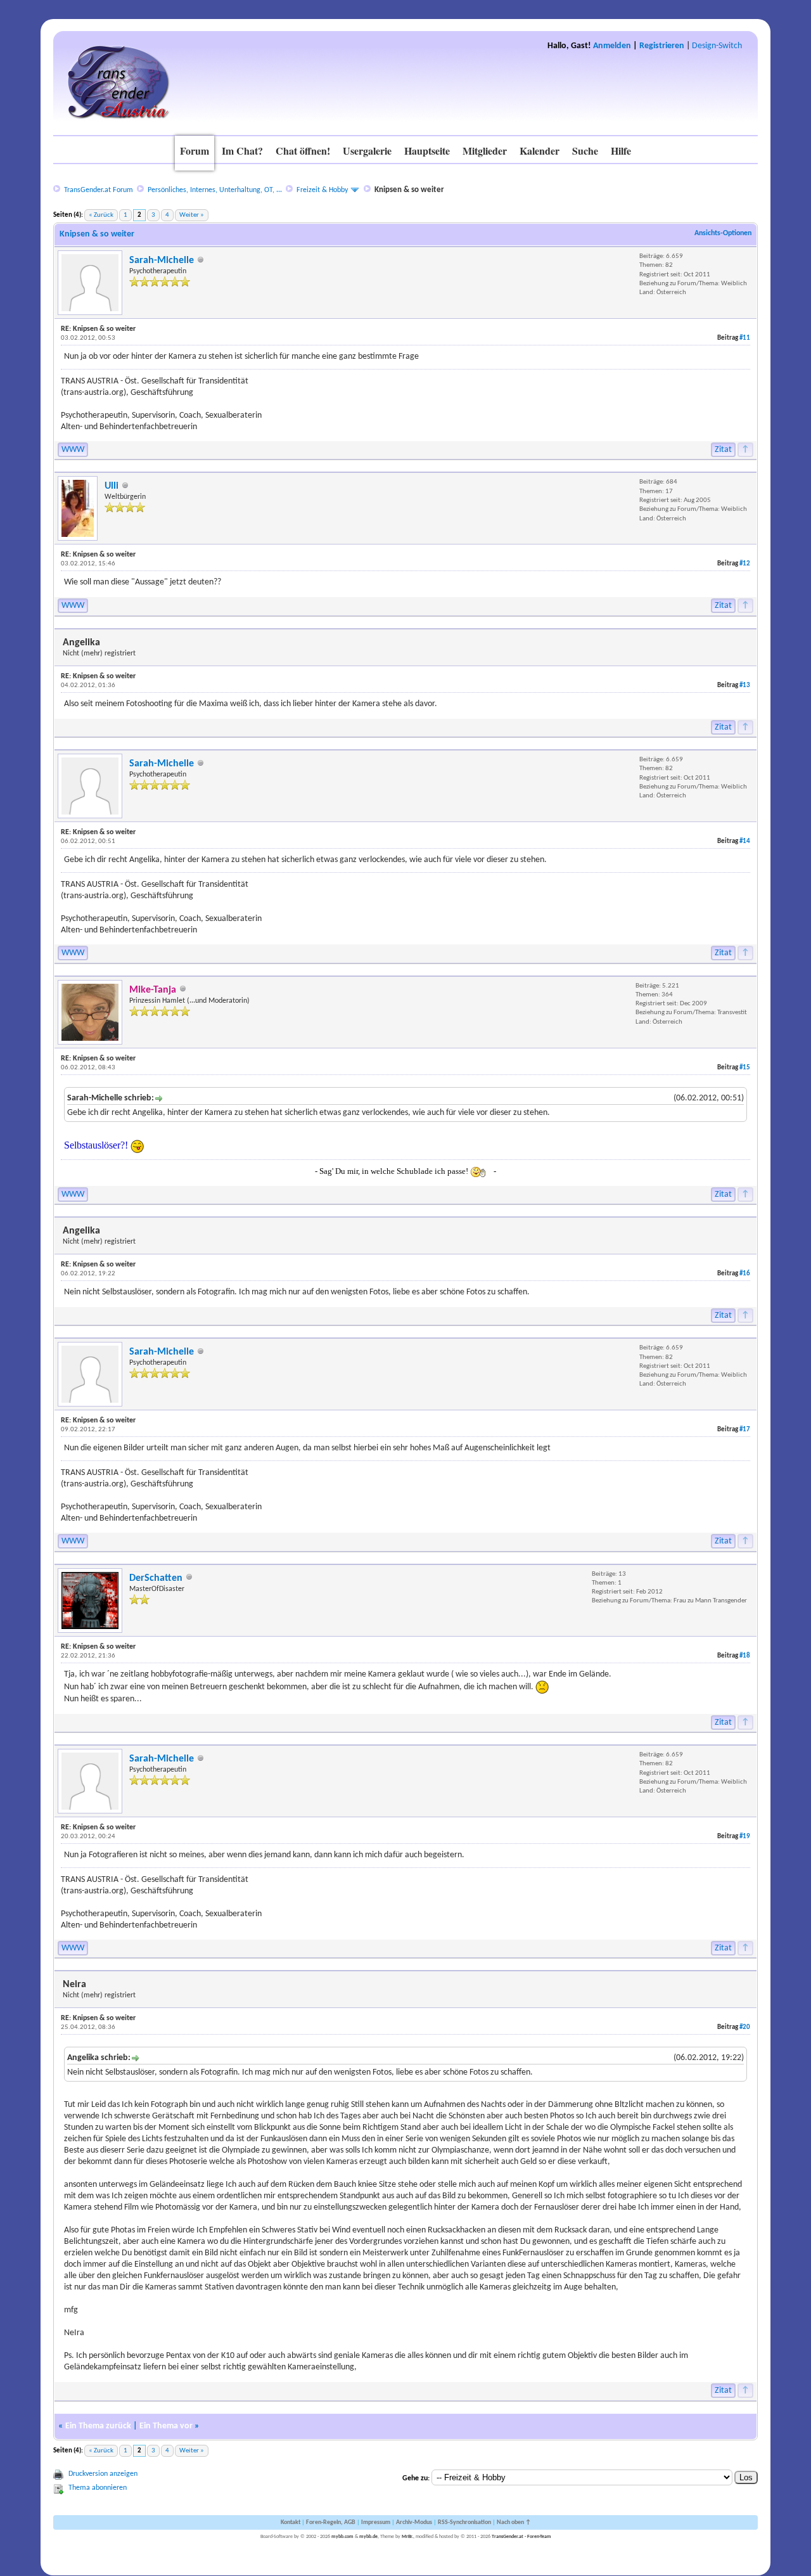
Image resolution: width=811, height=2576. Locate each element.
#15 (745, 1068)
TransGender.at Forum (99, 190)
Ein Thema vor (166, 2426)
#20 (745, 2027)
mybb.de (368, 2537)
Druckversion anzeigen (103, 2474)
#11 (745, 338)
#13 (745, 686)
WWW (73, 450)
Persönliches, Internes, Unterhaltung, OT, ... (215, 190)
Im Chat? (242, 151)
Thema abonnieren (98, 2488)
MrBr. (407, 2537)
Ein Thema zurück (98, 2426)
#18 (745, 1656)
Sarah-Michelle (162, 261)
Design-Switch (717, 46)
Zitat (723, 450)
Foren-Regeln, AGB (331, 2522)
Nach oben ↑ (514, 2522)
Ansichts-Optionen (723, 233)
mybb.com (342, 2537)
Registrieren (662, 46)
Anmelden (612, 46)
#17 (745, 1430)
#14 (745, 841)
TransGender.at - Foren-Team (521, 2537)
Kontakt (291, 2522)
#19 (745, 1837)
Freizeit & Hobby (322, 190)
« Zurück (101, 215)
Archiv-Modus (414, 2522)
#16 (745, 1274)
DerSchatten (156, 1578)
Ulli (112, 486)
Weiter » (192, 215)
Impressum (376, 2522)
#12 (745, 564)
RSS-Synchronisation (464, 2522)
